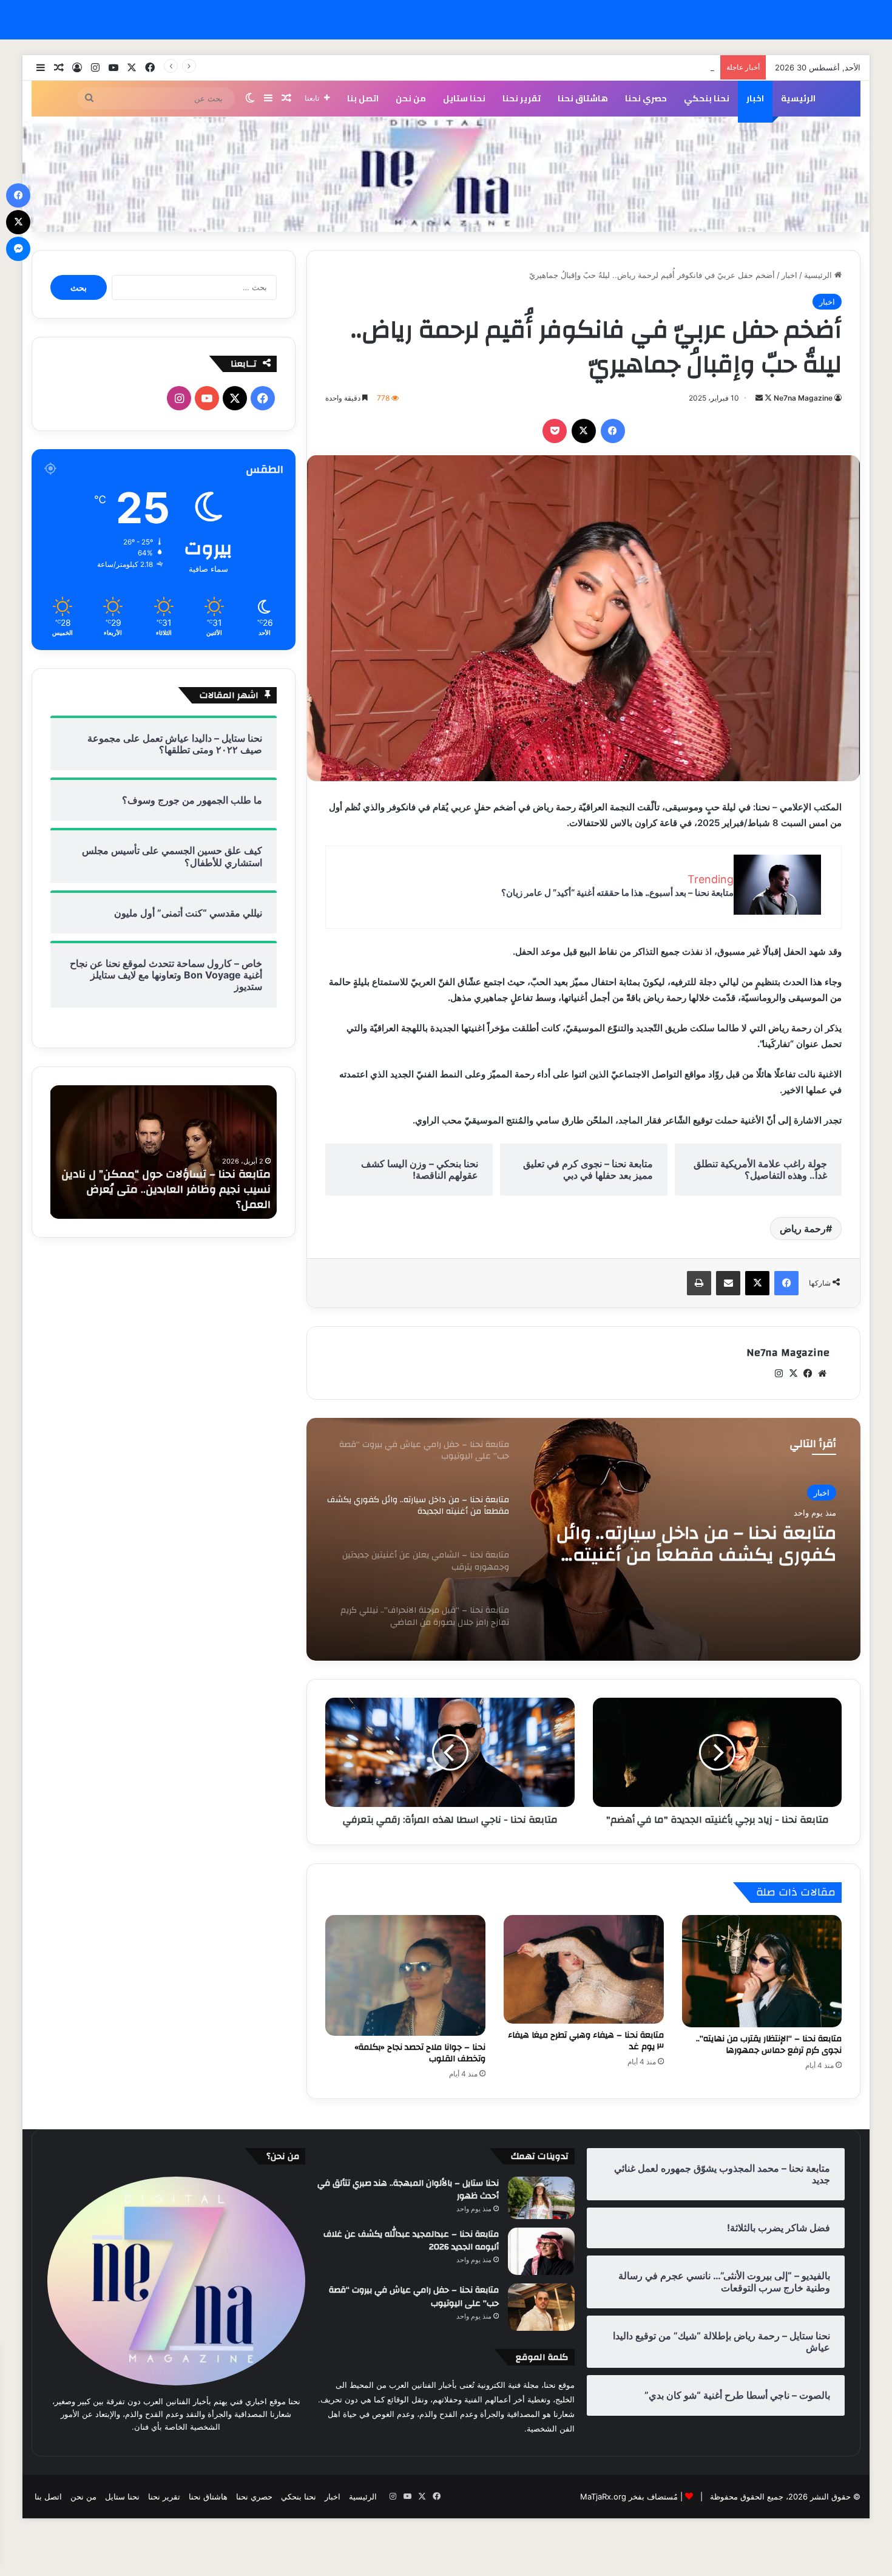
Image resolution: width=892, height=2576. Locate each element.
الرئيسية (798, 98)
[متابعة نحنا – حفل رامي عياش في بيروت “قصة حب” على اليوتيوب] (541, 2307)
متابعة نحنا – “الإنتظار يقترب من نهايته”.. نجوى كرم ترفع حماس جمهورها (769, 2045)
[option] (583, 1539)
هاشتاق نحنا (583, 98)
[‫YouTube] (207, 398)
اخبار (755, 98)
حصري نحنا (646, 98)
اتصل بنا (363, 98)
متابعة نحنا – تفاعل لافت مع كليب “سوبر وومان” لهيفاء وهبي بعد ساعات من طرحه (169, 1197)
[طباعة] (699, 1283)
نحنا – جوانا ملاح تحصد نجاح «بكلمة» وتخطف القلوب (420, 2053)
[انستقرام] (779, 1374)
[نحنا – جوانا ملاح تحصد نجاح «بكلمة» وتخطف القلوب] (405, 1975)
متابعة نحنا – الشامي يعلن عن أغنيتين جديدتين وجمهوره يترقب (685, 1544)
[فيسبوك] (613, 431)
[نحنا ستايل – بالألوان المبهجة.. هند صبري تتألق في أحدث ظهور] (541, 2198)
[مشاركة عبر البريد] (728, 1283)
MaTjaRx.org (603, 2496)
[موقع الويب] (822, 1374)
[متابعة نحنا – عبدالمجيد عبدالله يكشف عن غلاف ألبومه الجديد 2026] (541, 2252)
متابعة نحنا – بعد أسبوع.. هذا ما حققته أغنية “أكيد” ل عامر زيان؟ (617, 893)
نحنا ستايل (464, 98)
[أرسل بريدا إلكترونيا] (759, 398)
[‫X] (584, 431)
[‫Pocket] (555, 431)
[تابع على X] (767, 398)
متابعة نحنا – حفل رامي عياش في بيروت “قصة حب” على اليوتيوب (414, 2297)
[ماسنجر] (18, 249)
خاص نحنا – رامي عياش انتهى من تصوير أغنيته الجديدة (623, 67)
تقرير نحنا (522, 98)
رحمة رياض (803, 1229)
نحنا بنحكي (707, 98)
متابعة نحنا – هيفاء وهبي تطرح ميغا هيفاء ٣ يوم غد (586, 2041)
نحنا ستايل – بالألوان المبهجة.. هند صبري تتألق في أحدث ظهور (408, 2190)
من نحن (411, 98)
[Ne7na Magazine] (446, 175)
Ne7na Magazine (803, 398)
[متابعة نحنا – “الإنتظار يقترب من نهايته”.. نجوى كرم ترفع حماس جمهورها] (762, 1971)
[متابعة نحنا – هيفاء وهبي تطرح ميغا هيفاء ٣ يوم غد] (584, 1969)
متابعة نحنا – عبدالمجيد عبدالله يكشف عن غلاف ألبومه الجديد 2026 (411, 2241)
